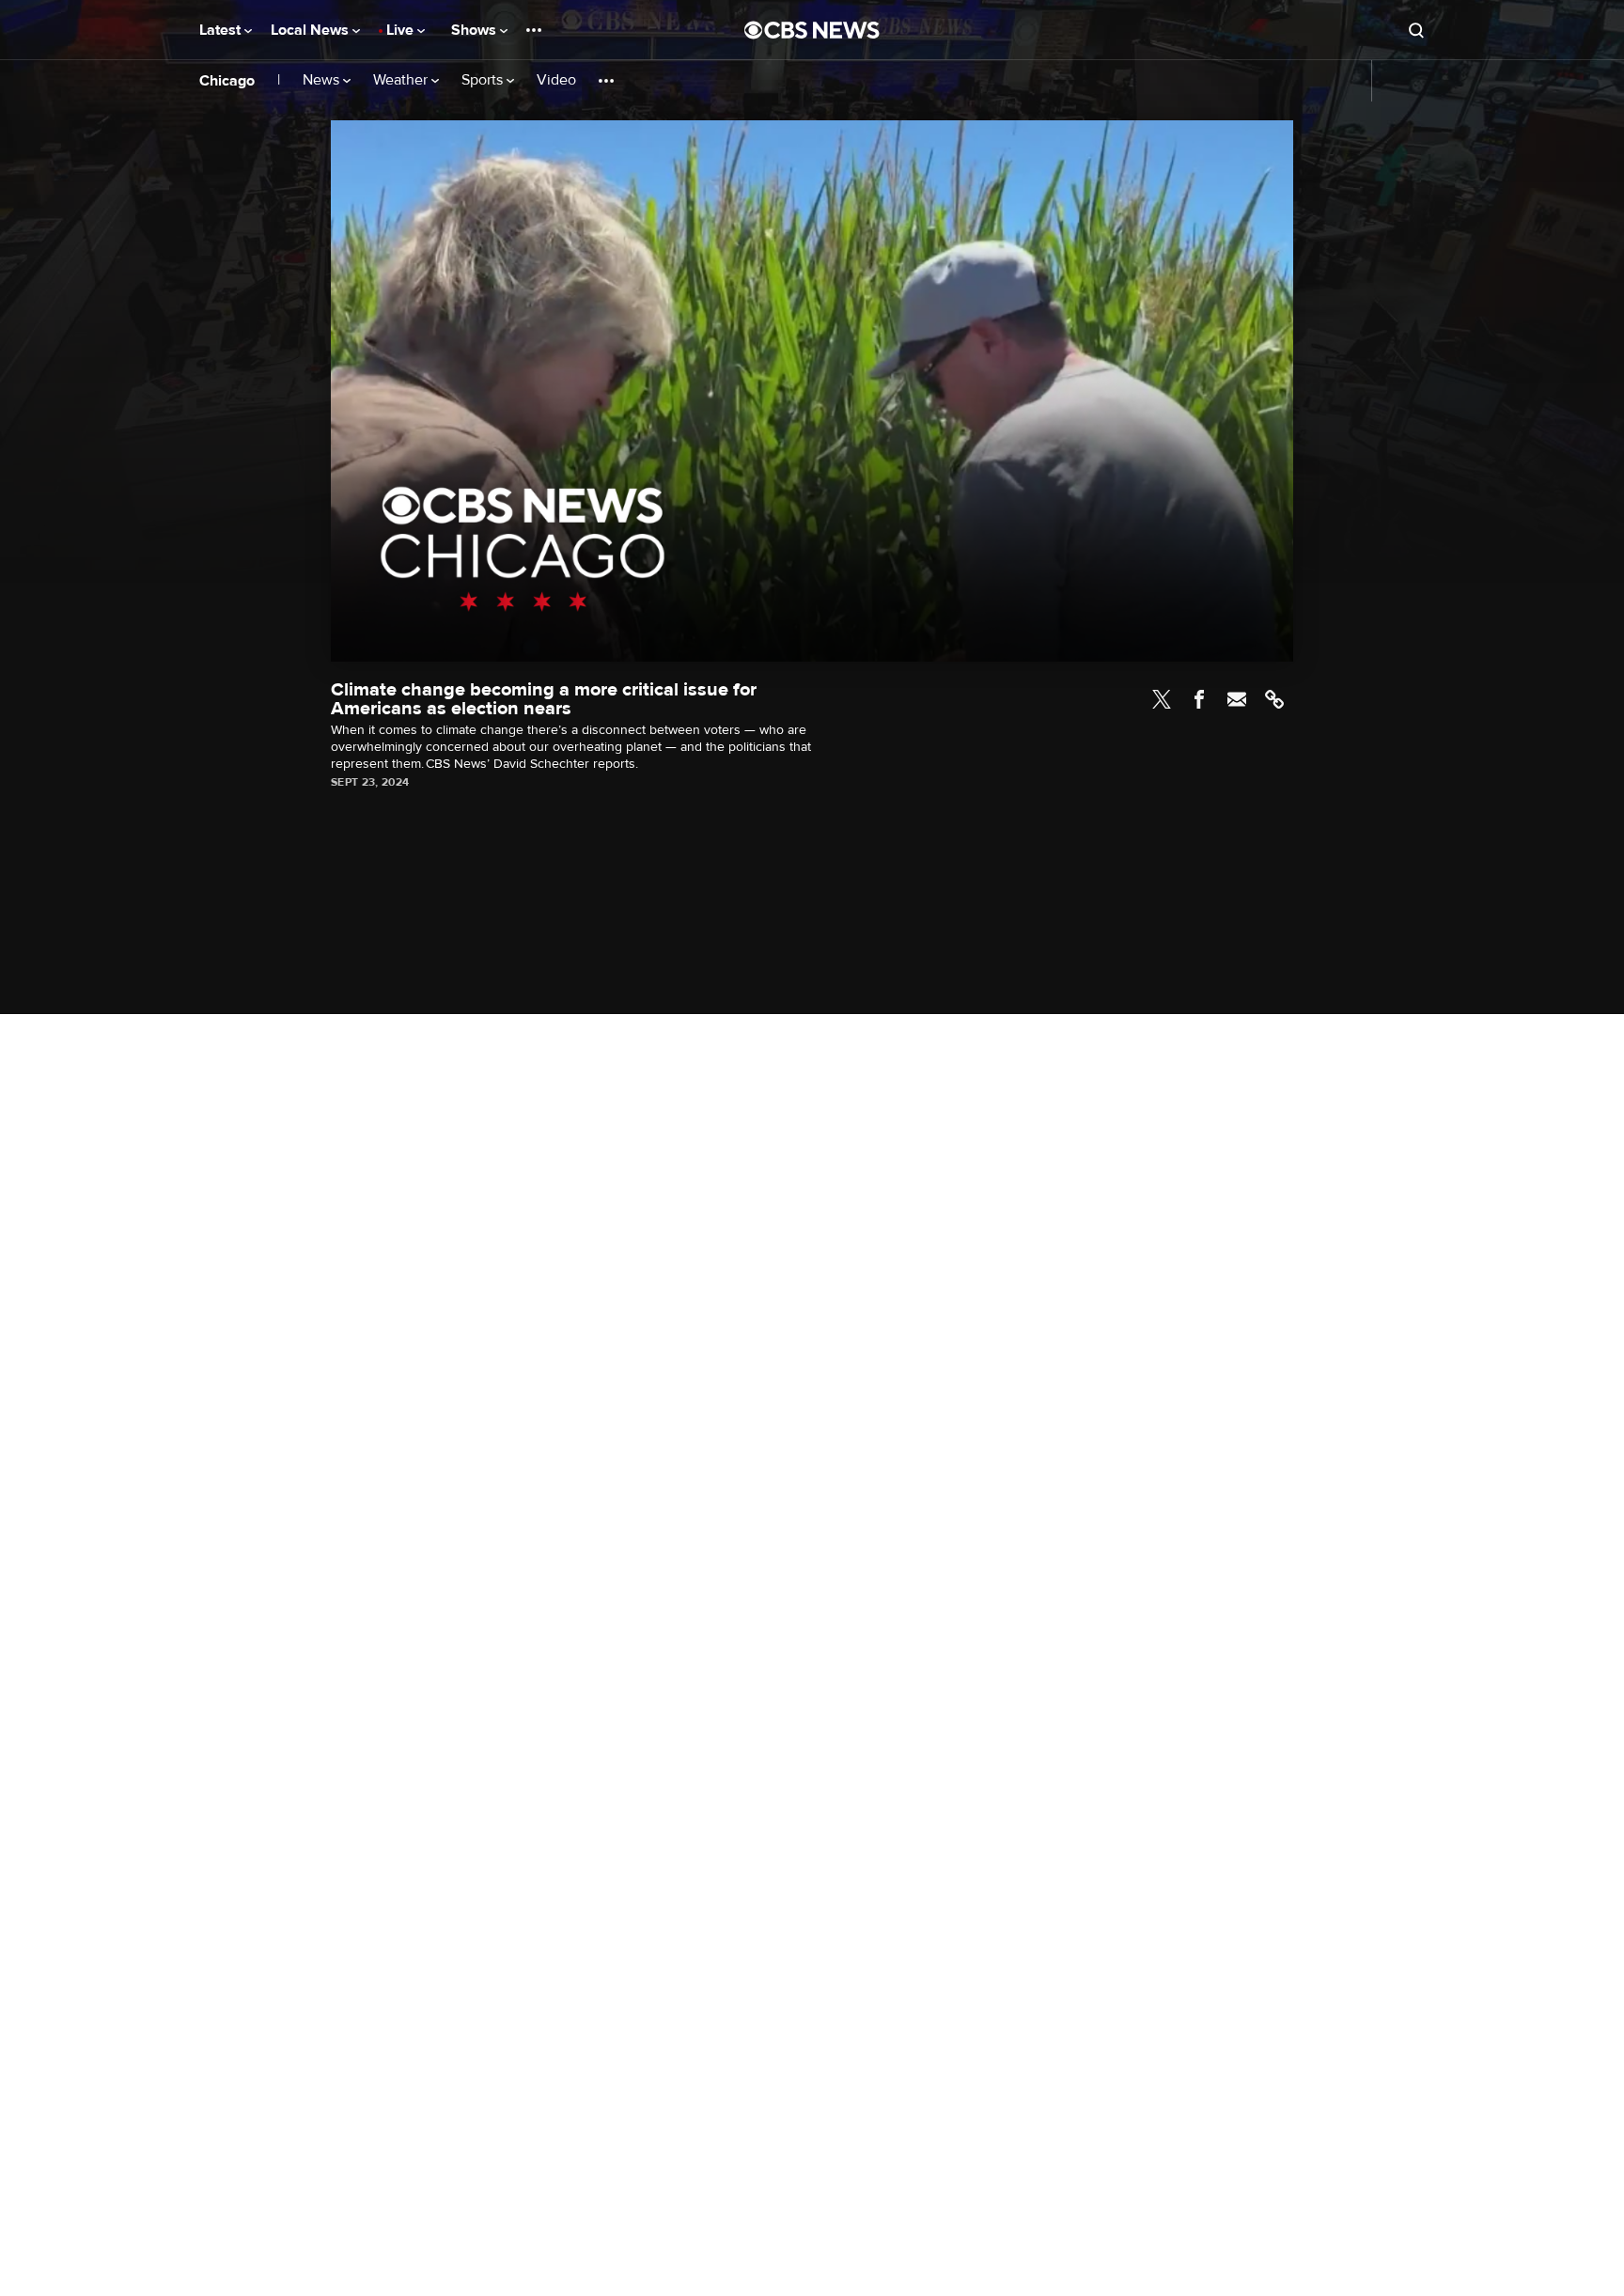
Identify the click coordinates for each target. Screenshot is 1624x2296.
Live (402, 30)
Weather (402, 80)
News (323, 80)
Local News (312, 30)
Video (556, 80)
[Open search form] (1416, 30)
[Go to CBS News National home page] (812, 30)
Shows (476, 30)
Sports (484, 80)
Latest (222, 30)
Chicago (227, 81)
